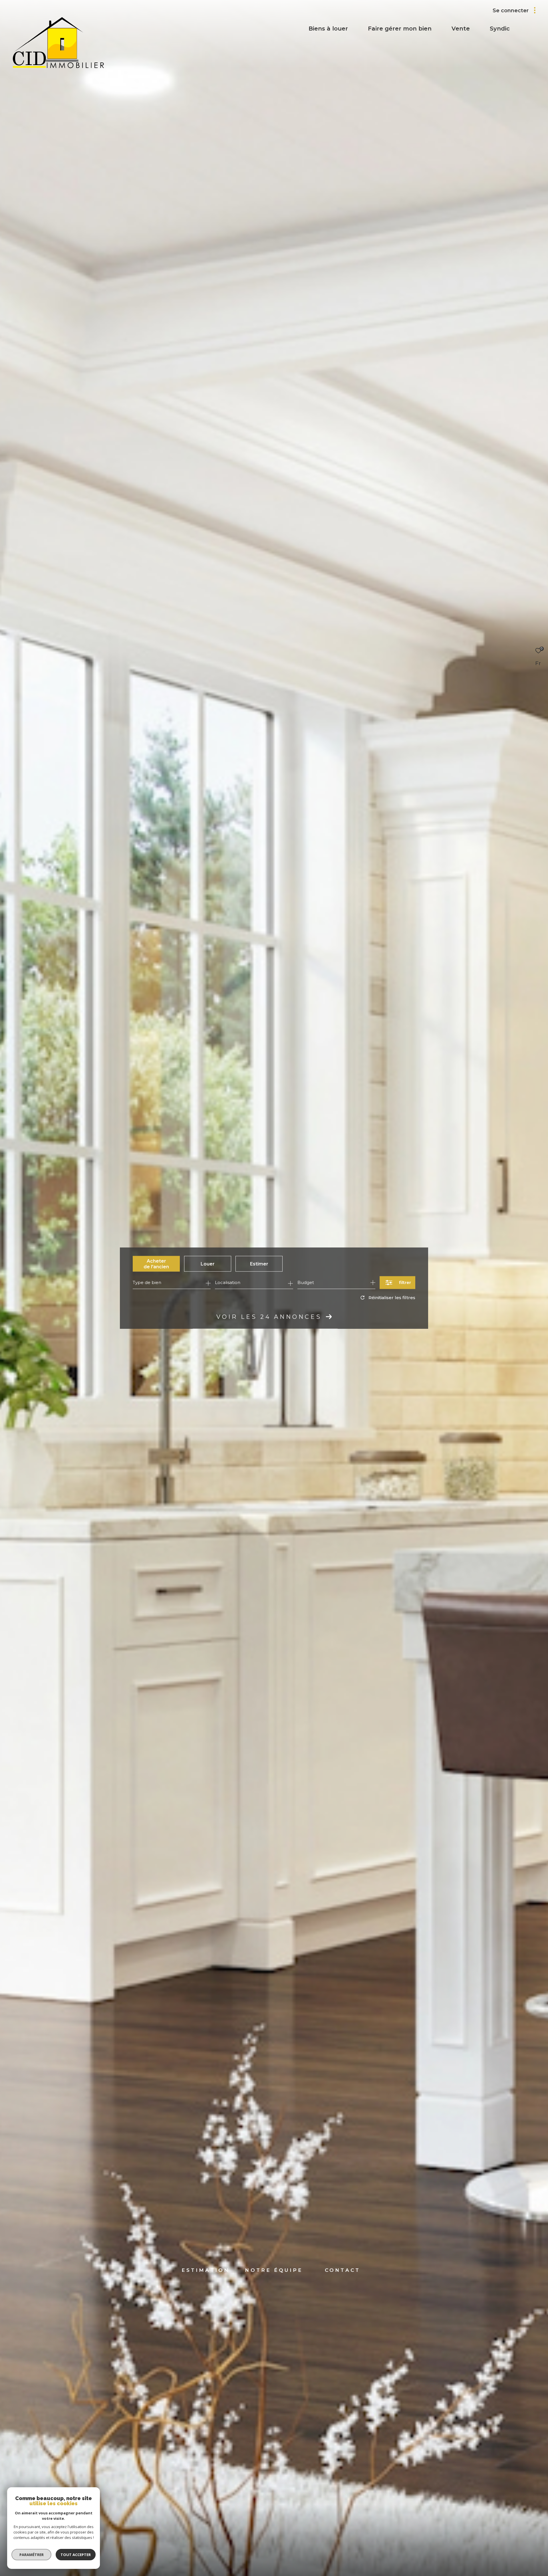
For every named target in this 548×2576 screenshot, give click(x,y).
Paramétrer (32, 2555)
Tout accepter (76, 2555)
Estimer (259, 1264)
